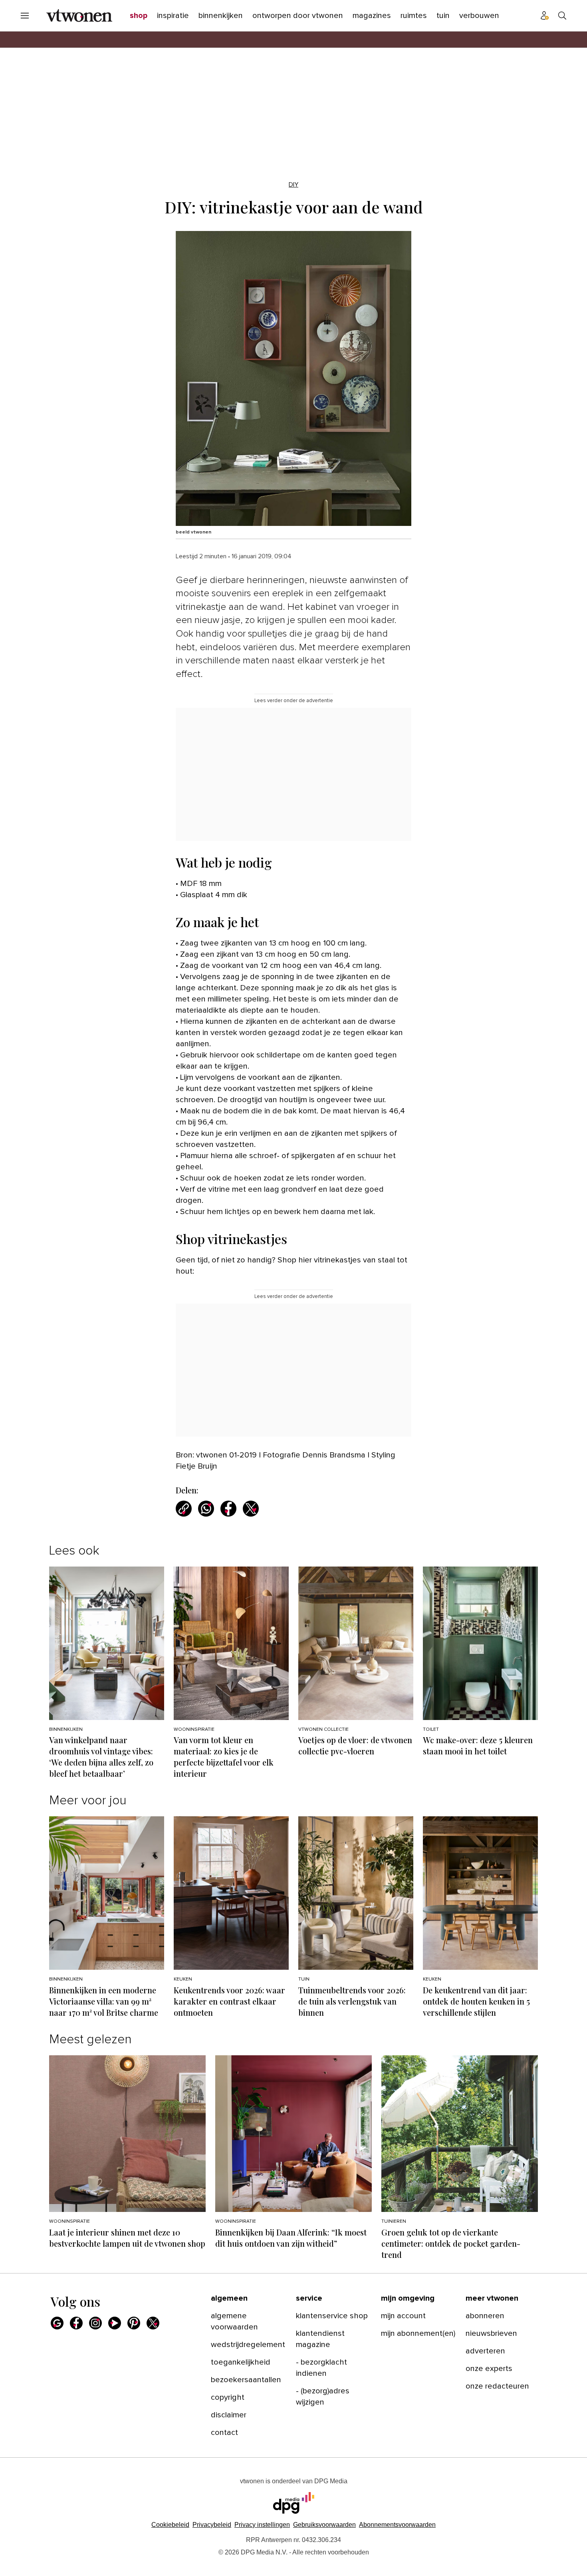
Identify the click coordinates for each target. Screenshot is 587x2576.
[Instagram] (95, 2323)
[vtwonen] (79, 16)
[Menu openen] (25, 16)
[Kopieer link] (184, 1509)
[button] (262, 2525)
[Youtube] (115, 2323)
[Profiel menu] (545, 16)
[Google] (57, 2323)
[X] (153, 2323)
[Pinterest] (134, 2323)
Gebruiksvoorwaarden (324, 2525)
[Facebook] (76, 2323)
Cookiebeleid (170, 2525)
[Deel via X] (251, 1509)
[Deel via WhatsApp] (206, 1509)
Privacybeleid (212, 2525)
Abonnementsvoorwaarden (397, 2525)
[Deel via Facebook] (228, 1509)
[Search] (562, 16)
